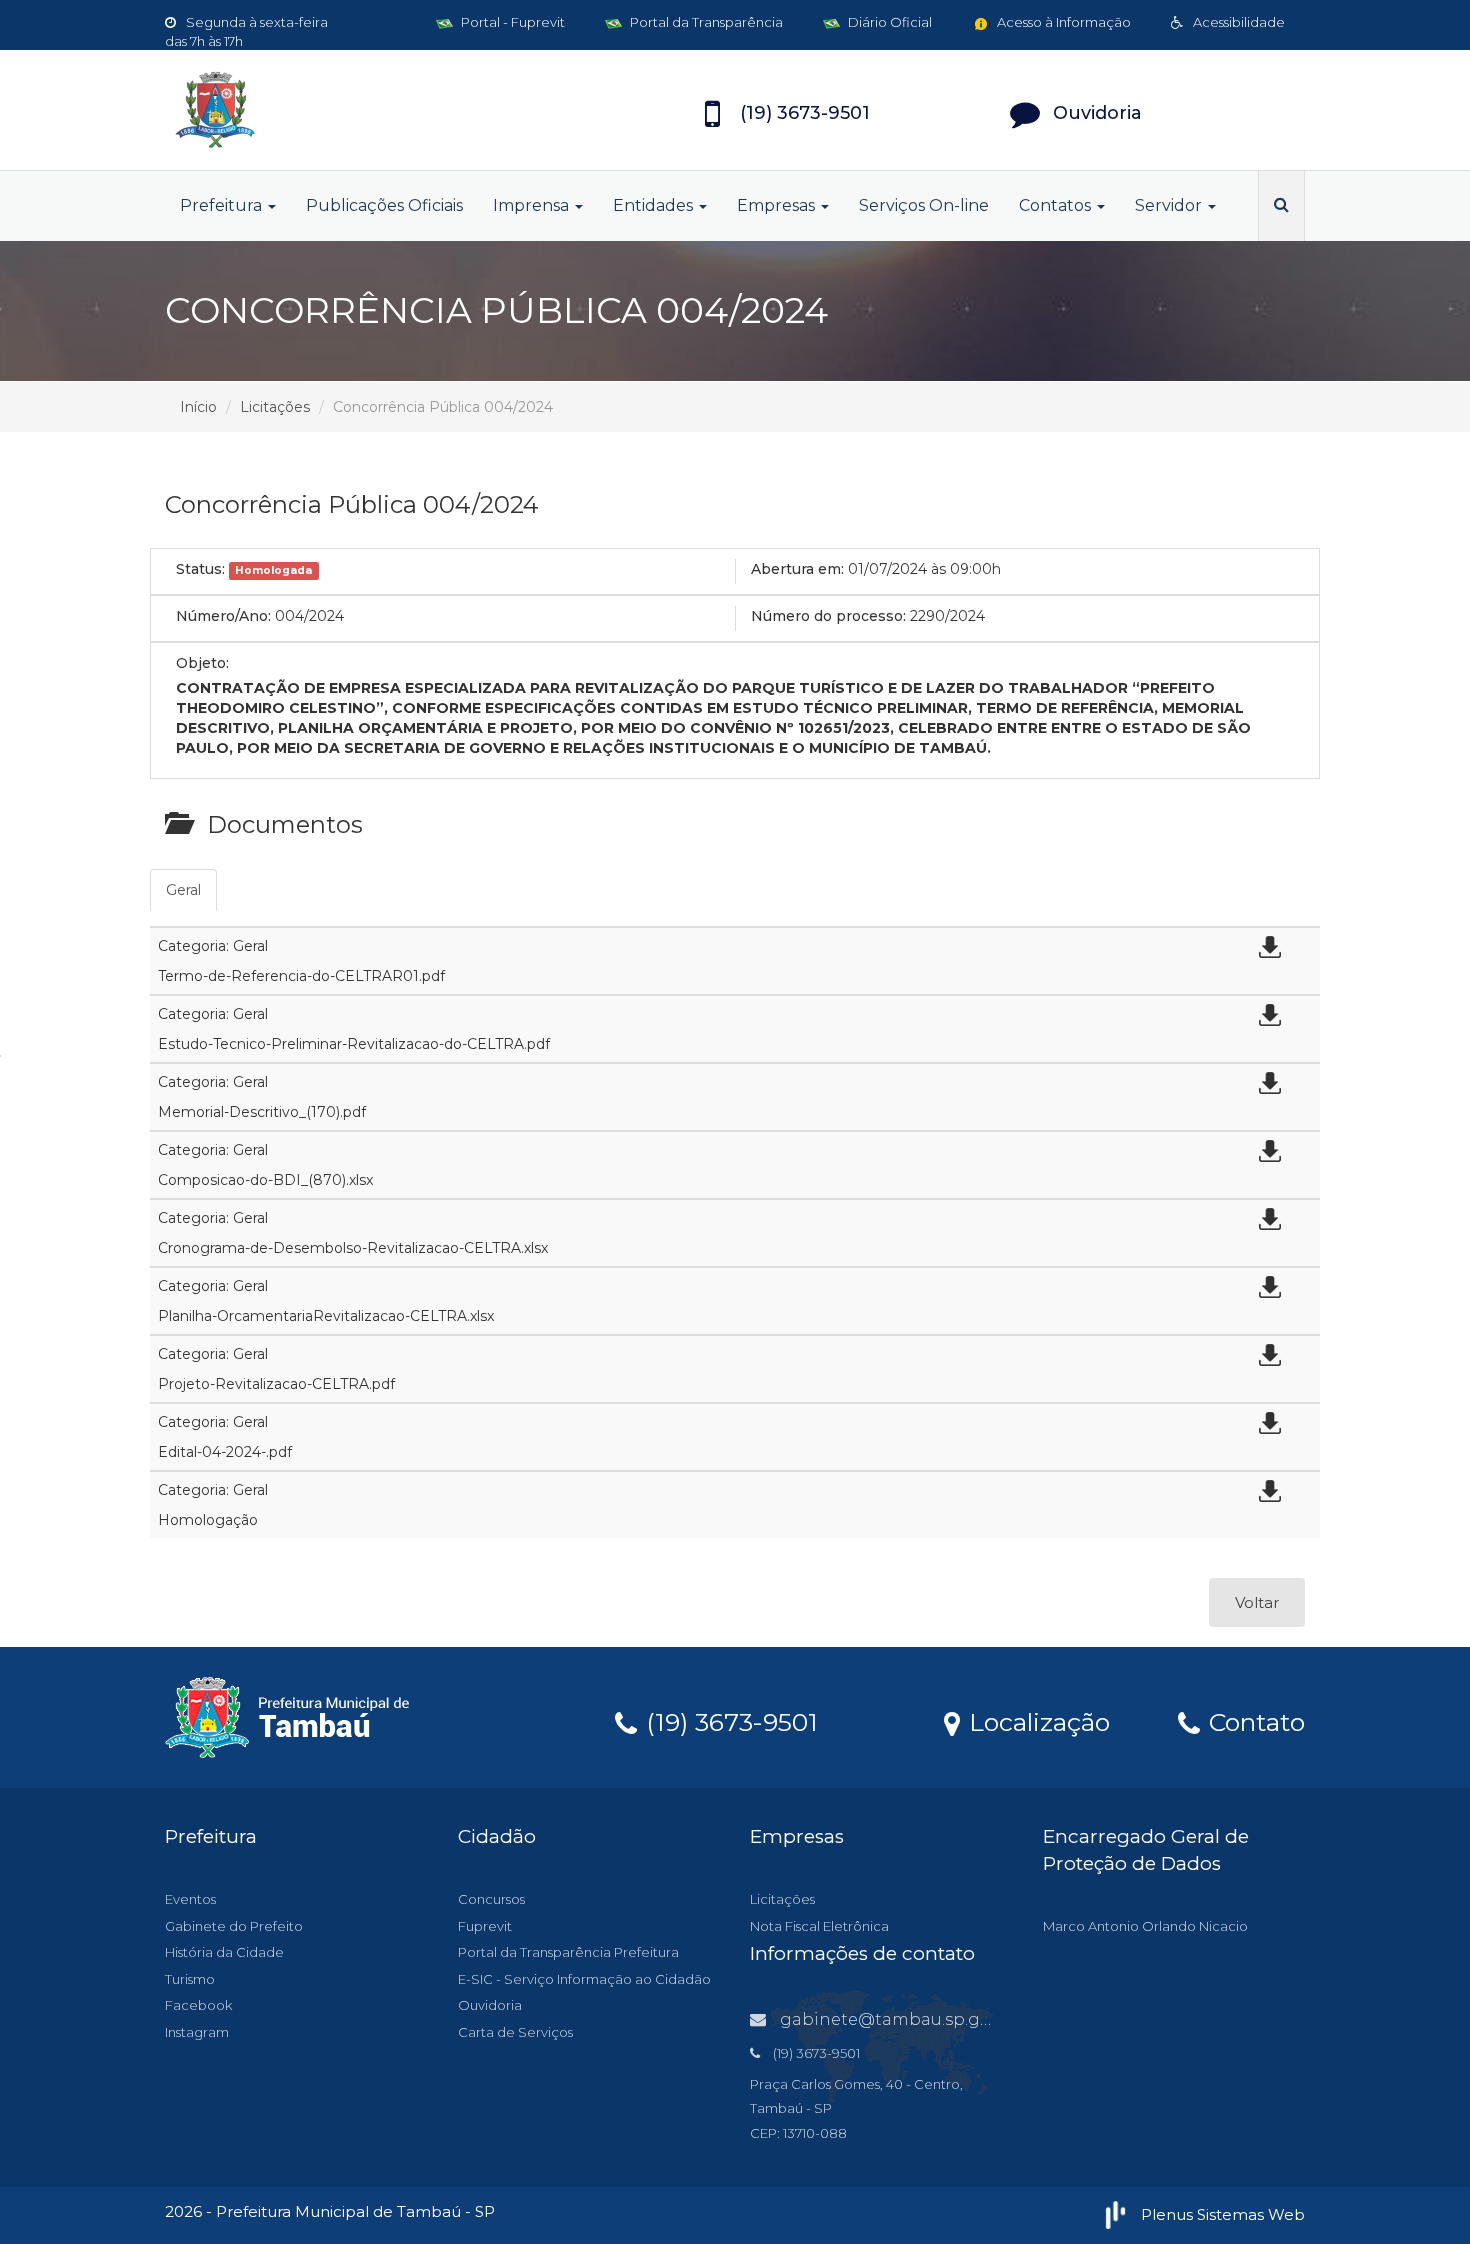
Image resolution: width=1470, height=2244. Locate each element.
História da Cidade (224, 1952)
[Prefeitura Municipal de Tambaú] (345, 110)
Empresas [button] (778, 205)
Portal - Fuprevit (511, 22)
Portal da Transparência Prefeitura (568, 1952)
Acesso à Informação (1062, 22)
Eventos (190, 1899)
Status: (200, 569)
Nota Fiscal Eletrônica (819, 1926)
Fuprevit (485, 1926)
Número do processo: (828, 616)
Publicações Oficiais (384, 205)
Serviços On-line (924, 205)
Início (198, 407)
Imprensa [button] (533, 205)
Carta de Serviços (515, 2032)
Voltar (1257, 1602)
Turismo (190, 1979)
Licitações (275, 407)
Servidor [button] (1170, 205)
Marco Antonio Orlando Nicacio (1145, 1926)
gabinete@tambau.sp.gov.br (900, 2019)
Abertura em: (797, 569)
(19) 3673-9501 (728, 1721)
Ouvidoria (490, 2005)
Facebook (198, 2005)
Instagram (197, 2032)
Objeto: (202, 663)
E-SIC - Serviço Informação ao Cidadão (584, 1979)
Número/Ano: (223, 616)
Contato (1253, 1721)
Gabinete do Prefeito (234, 1926)
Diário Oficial (888, 22)
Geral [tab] (183, 890)
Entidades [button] (655, 205)
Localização (1036, 1721)
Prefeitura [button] (223, 205)
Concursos (491, 1899)
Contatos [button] (1057, 205)
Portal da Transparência (705, 22)
